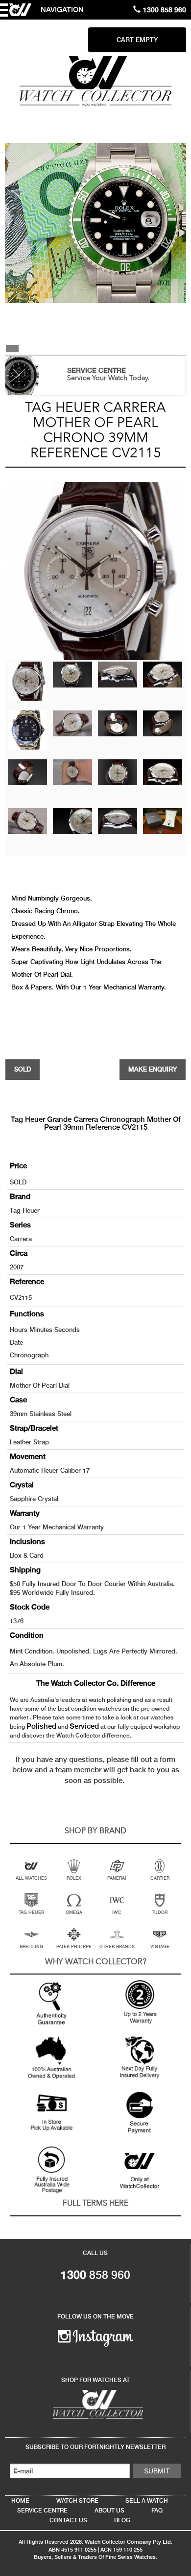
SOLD (23, 1069)
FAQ (157, 2511)
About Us (109, 2511)
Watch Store (77, 2501)
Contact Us (68, 2520)
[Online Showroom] (95, 2404)
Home (20, 2501)
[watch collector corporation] (95, 81)
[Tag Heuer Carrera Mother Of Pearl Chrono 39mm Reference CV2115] (27, 681)
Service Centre (42, 2511)
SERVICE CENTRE (96, 370)
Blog (122, 2520)
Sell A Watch (147, 2501)
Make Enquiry (153, 1069)
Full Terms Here (95, 2204)
